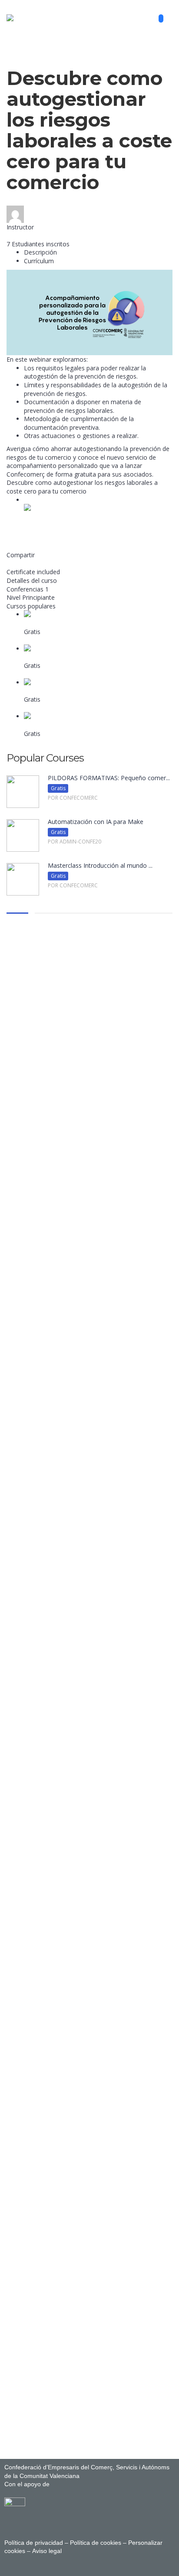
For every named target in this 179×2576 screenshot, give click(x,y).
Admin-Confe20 (28, 235)
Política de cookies (96, 2543)
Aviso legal (46, 2551)
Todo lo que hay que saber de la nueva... (81, 725)
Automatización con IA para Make (72, 657)
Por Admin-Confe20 (52, 674)
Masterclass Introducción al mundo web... (82, 691)
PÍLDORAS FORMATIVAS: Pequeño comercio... (89, 623)
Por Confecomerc (49, 640)
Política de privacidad (34, 2543)
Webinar (18, 63)
